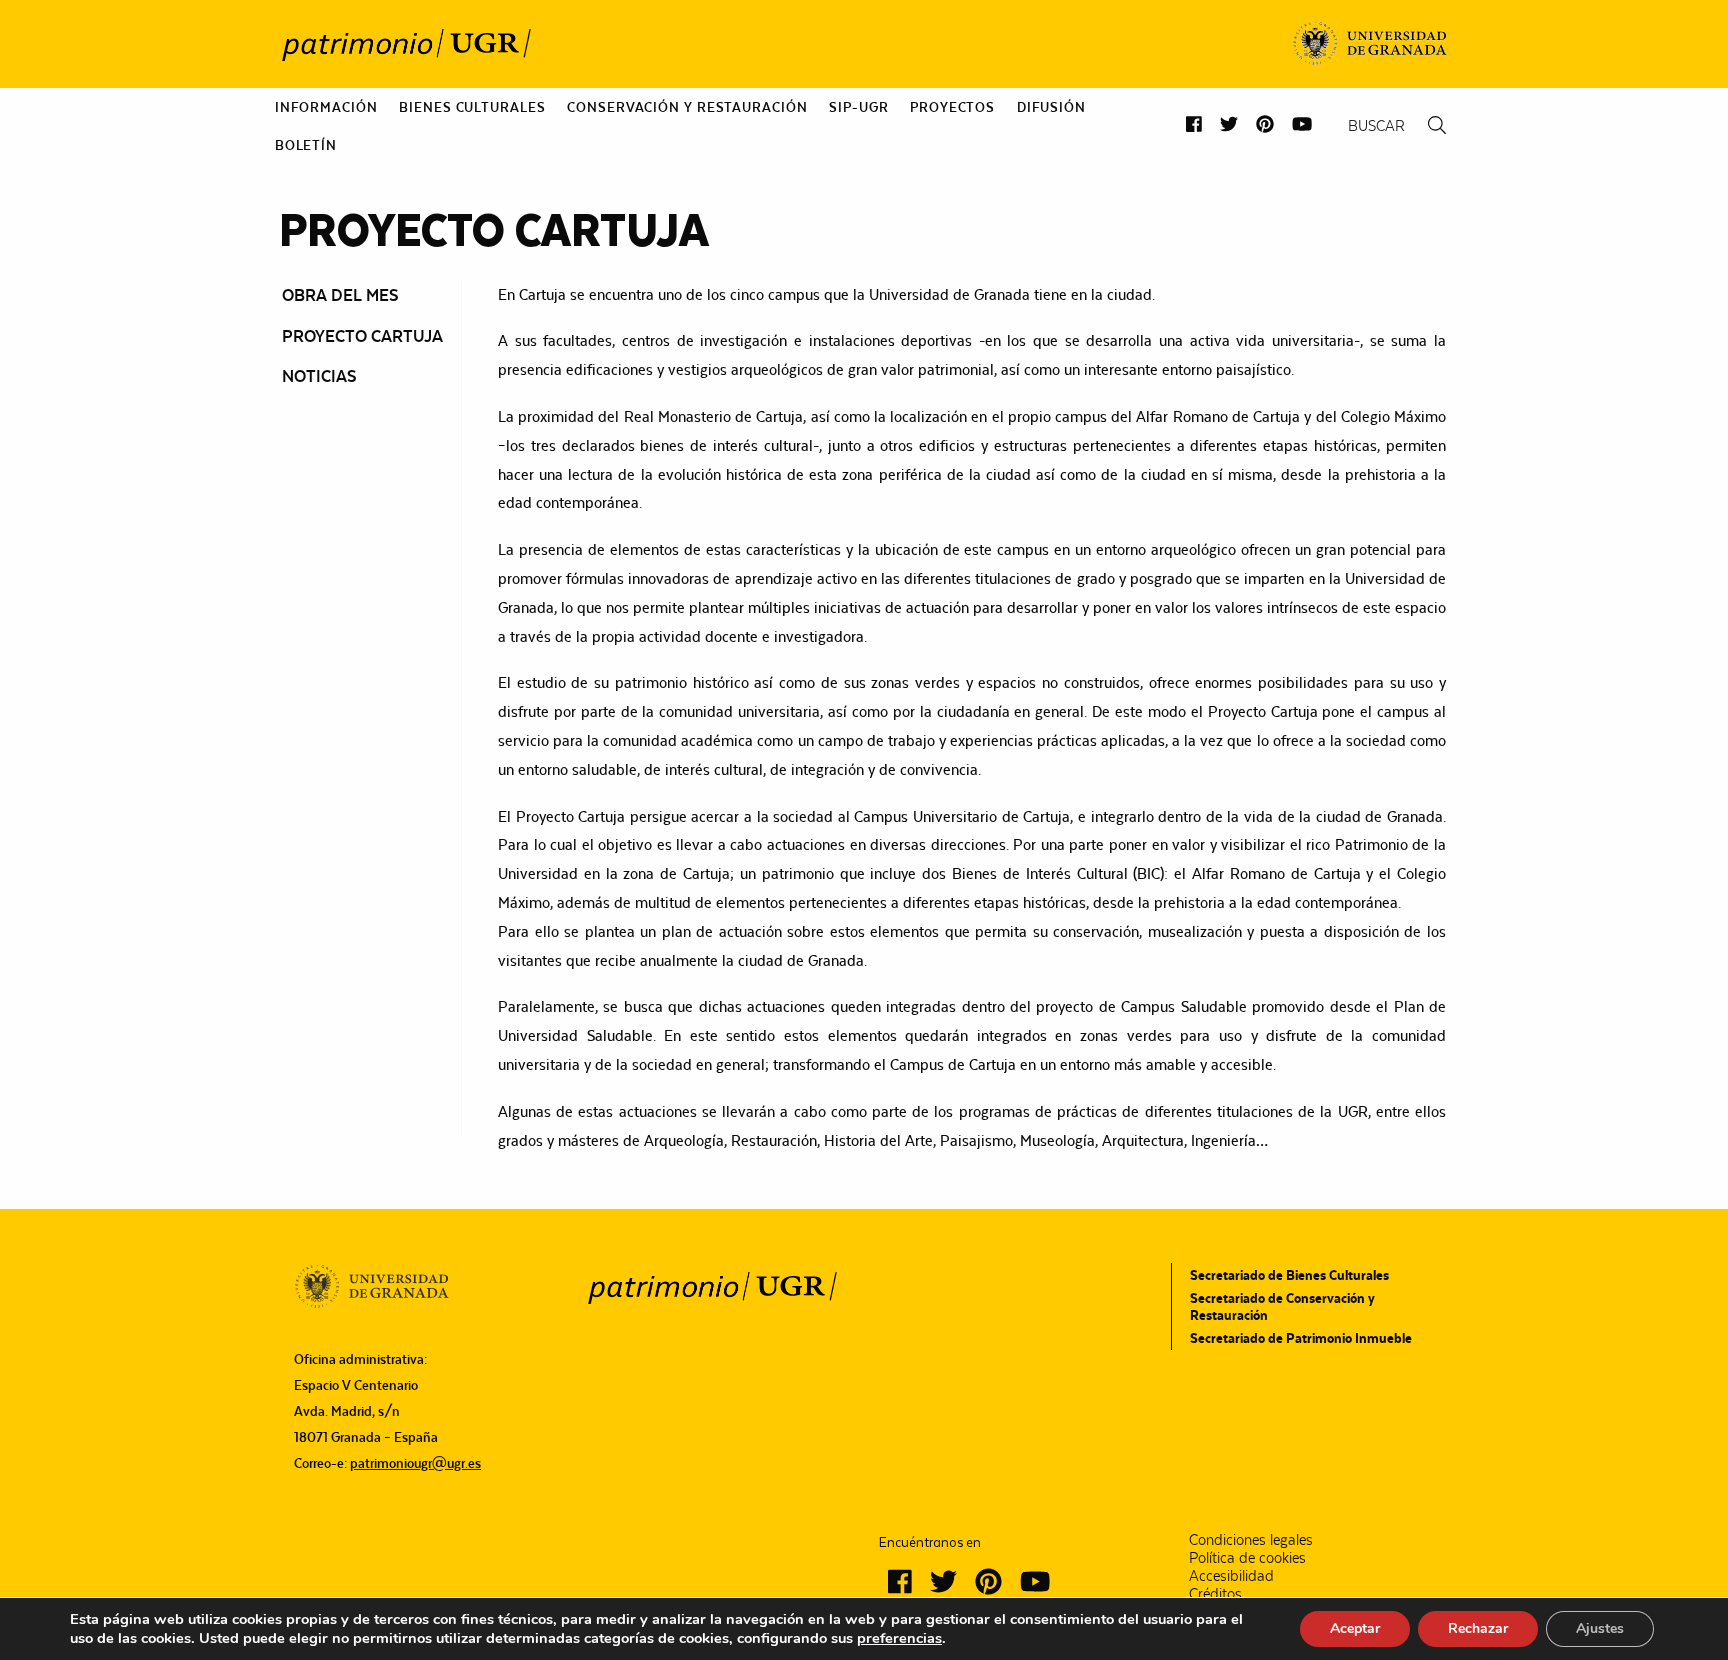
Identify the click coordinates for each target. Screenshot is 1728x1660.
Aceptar (1355, 1628)
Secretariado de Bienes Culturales (1289, 1275)
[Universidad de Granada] (1370, 44)
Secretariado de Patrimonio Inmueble (1301, 1338)
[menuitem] (326, 107)
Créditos (1215, 1594)
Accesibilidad (1231, 1576)
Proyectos (952, 107)
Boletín (306, 145)
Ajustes (1600, 1628)
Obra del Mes (340, 295)
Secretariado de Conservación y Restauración (1282, 1306)
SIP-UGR (858, 107)
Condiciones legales (1251, 1540)
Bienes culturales (472, 107)
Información (326, 107)
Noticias (319, 376)
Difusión (1051, 107)
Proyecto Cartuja (362, 336)
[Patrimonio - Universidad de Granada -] (406, 44)
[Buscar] (1437, 125)
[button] (1194, 124)
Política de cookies (1247, 1558)
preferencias (899, 1638)
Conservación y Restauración (687, 107)
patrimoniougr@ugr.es (415, 1463)
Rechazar (1478, 1628)
